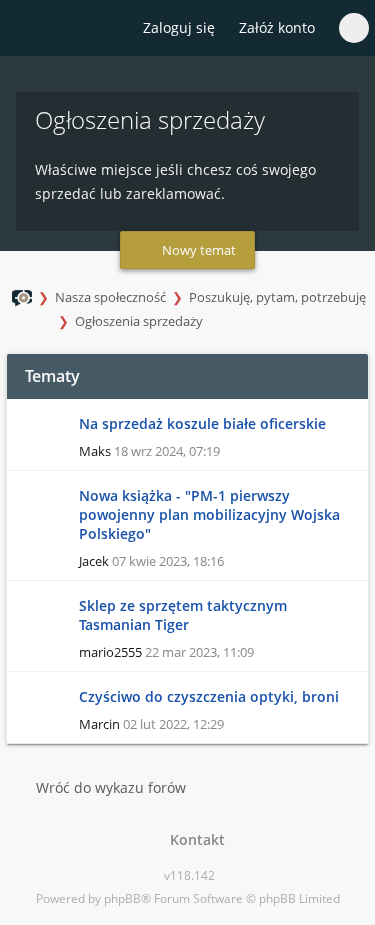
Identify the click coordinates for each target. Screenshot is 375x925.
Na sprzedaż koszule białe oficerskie (202, 423)
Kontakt (193, 839)
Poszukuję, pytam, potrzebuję (277, 297)
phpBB (122, 898)
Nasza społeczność (110, 297)
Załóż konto (277, 27)
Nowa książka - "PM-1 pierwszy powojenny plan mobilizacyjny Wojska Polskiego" (209, 514)
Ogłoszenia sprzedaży (139, 321)
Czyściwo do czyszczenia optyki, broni (209, 696)
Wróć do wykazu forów (111, 787)
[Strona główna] (27, 29)
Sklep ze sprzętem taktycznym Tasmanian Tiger (183, 615)
